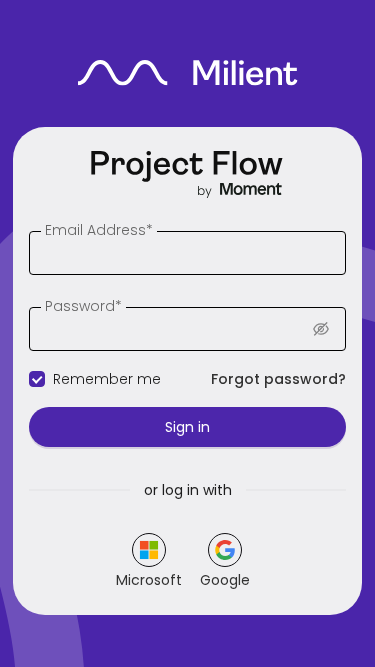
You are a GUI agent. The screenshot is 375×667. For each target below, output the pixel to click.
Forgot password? (278, 379)
